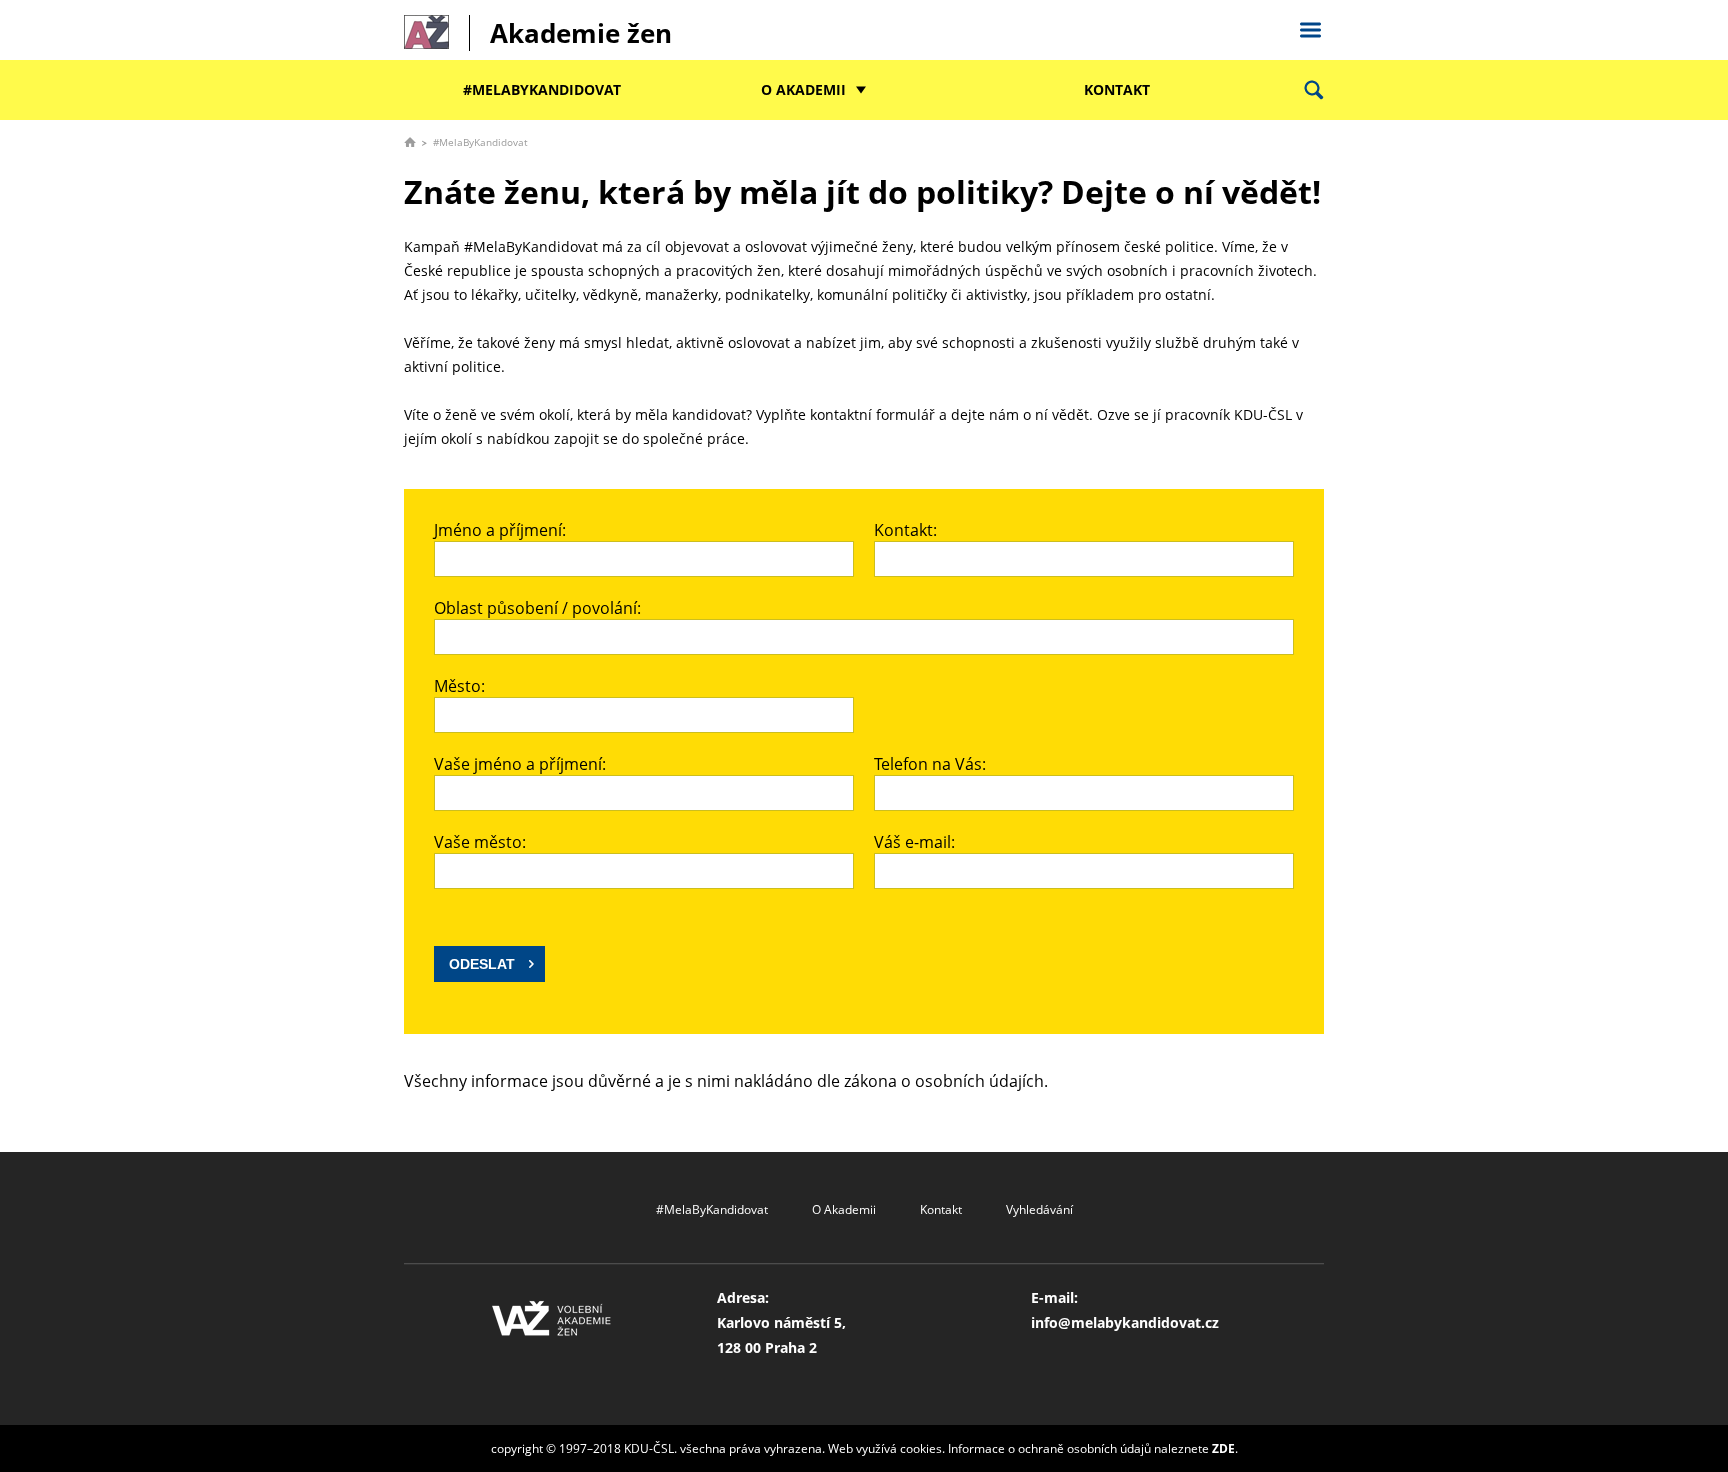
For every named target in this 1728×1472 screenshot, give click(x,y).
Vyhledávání (1039, 1209)
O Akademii (803, 89)
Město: (459, 686)
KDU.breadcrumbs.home (410, 142)
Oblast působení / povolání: (537, 608)
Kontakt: (905, 530)
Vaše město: (480, 842)
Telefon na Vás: (930, 764)
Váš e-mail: (914, 842)
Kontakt (1117, 89)
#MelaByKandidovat (542, 89)
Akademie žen (581, 33)
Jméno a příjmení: (500, 530)
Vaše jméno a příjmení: (520, 764)
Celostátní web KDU (1310, 27)
